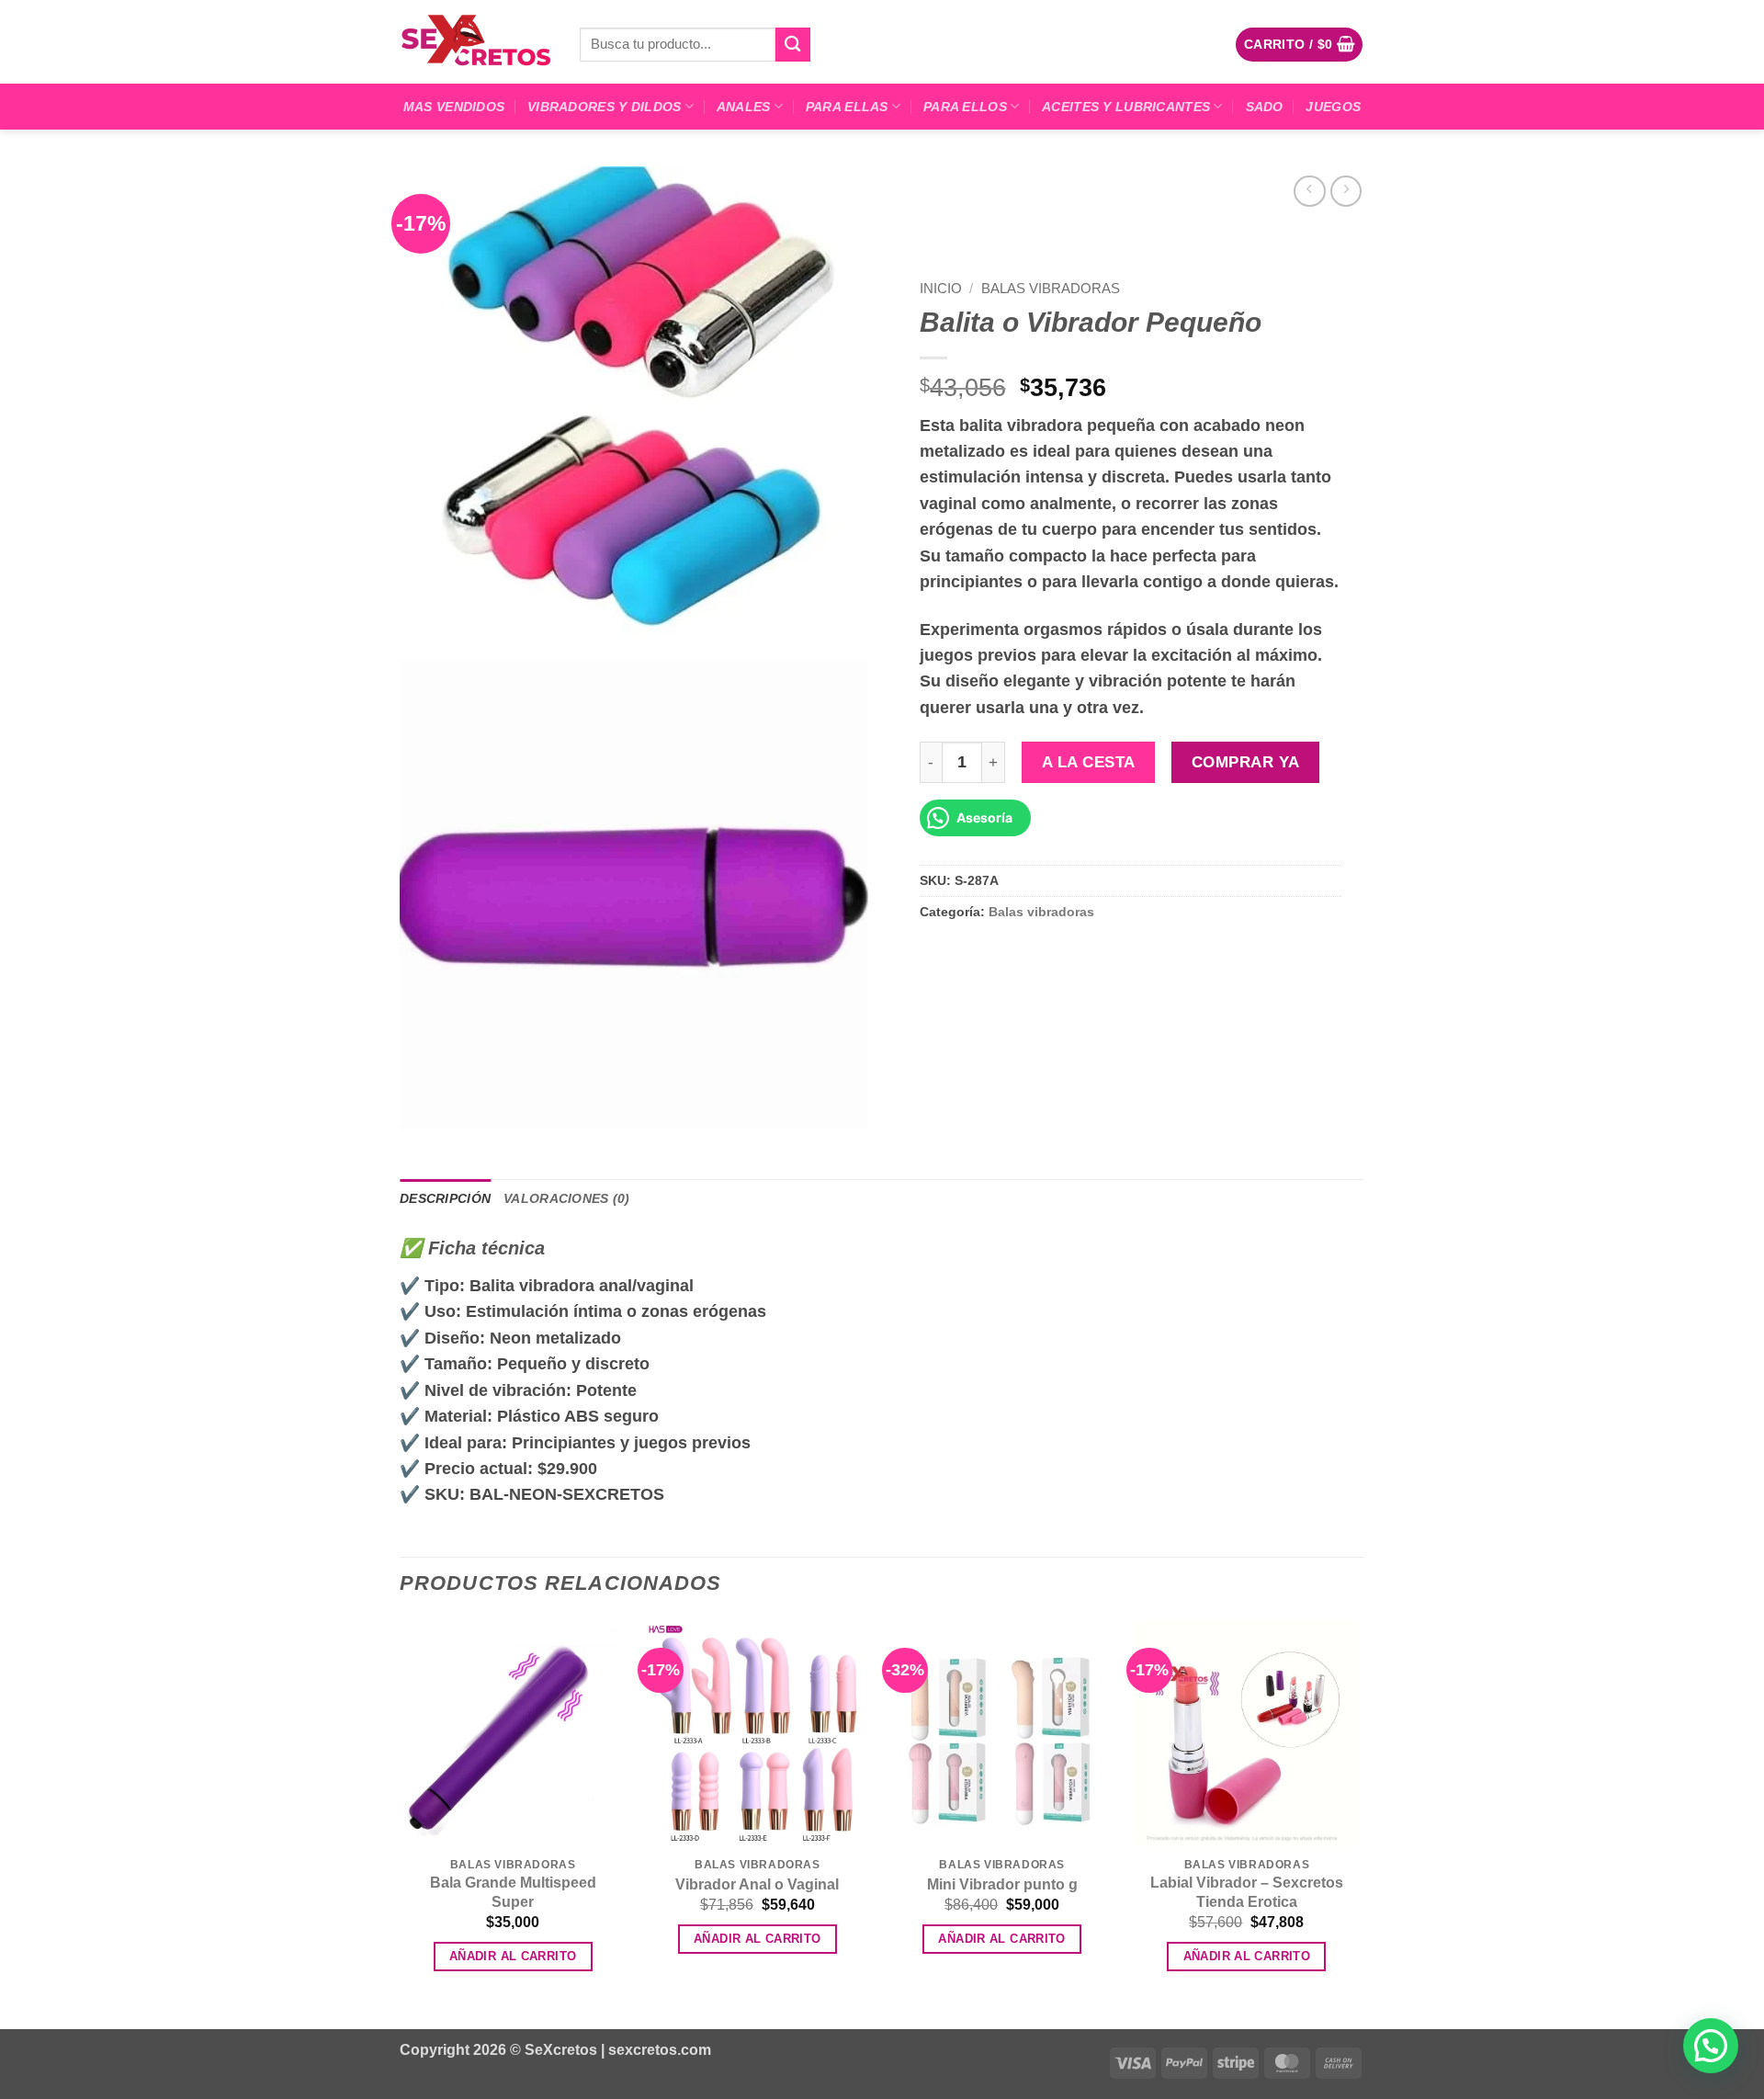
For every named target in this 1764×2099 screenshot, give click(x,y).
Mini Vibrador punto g (1002, 1884)
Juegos (1333, 107)
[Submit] (793, 45)
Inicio (941, 288)
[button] (1300, 44)
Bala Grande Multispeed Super (513, 1892)
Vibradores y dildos (604, 107)
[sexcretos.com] (476, 41)
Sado (1265, 107)
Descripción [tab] (445, 1198)
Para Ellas (847, 107)
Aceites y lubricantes (1126, 107)
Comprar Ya (1245, 762)
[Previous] (401, 1823)
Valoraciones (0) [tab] (567, 1198)
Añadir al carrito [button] (513, 1956)
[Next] (1359, 1823)
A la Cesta (1089, 762)
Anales (744, 107)
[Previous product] (1346, 191)
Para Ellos (965, 107)
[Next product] (1309, 191)
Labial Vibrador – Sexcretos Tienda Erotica (1247, 1892)
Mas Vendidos (454, 107)
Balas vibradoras (1051, 288)
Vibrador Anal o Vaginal (757, 1884)
